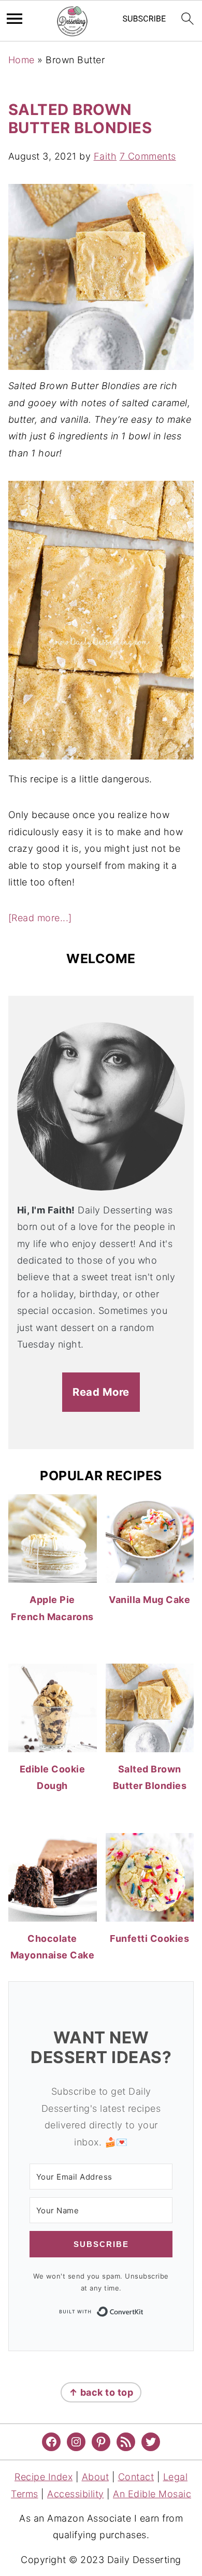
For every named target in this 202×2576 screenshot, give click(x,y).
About (96, 2477)
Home (21, 60)
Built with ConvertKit (144, 2311)
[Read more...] (40, 918)
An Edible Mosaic (152, 2494)
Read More (101, 1392)
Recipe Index (44, 2477)
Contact (136, 2477)
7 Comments (148, 156)
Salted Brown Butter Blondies (80, 119)
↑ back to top (101, 2392)
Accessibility (76, 2494)
